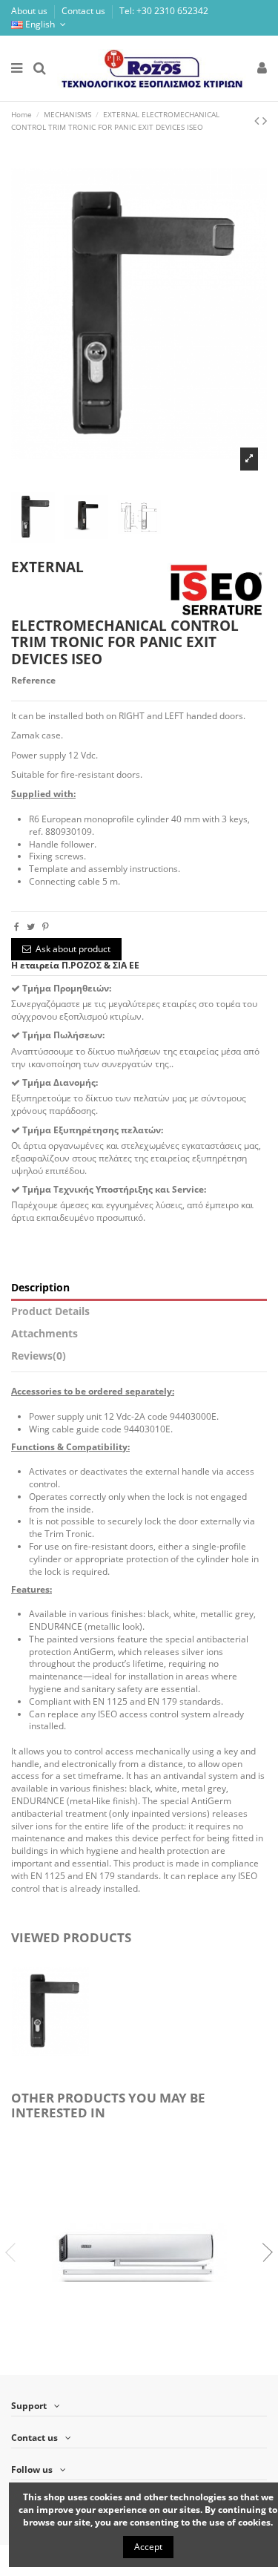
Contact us (85, 11)
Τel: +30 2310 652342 (164, 11)
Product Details (50, 1312)
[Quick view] (148, 2362)
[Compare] (130, 2362)
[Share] (17, 927)
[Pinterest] (46, 927)
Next (263, 2252)
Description (40, 1288)
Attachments (44, 1334)
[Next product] (265, 120)
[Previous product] (258, 120)
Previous (15, 2252)
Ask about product (73, 949)
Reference (33, 681)
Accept (148, 2547)
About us (30, 11)
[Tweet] (31, 927)
